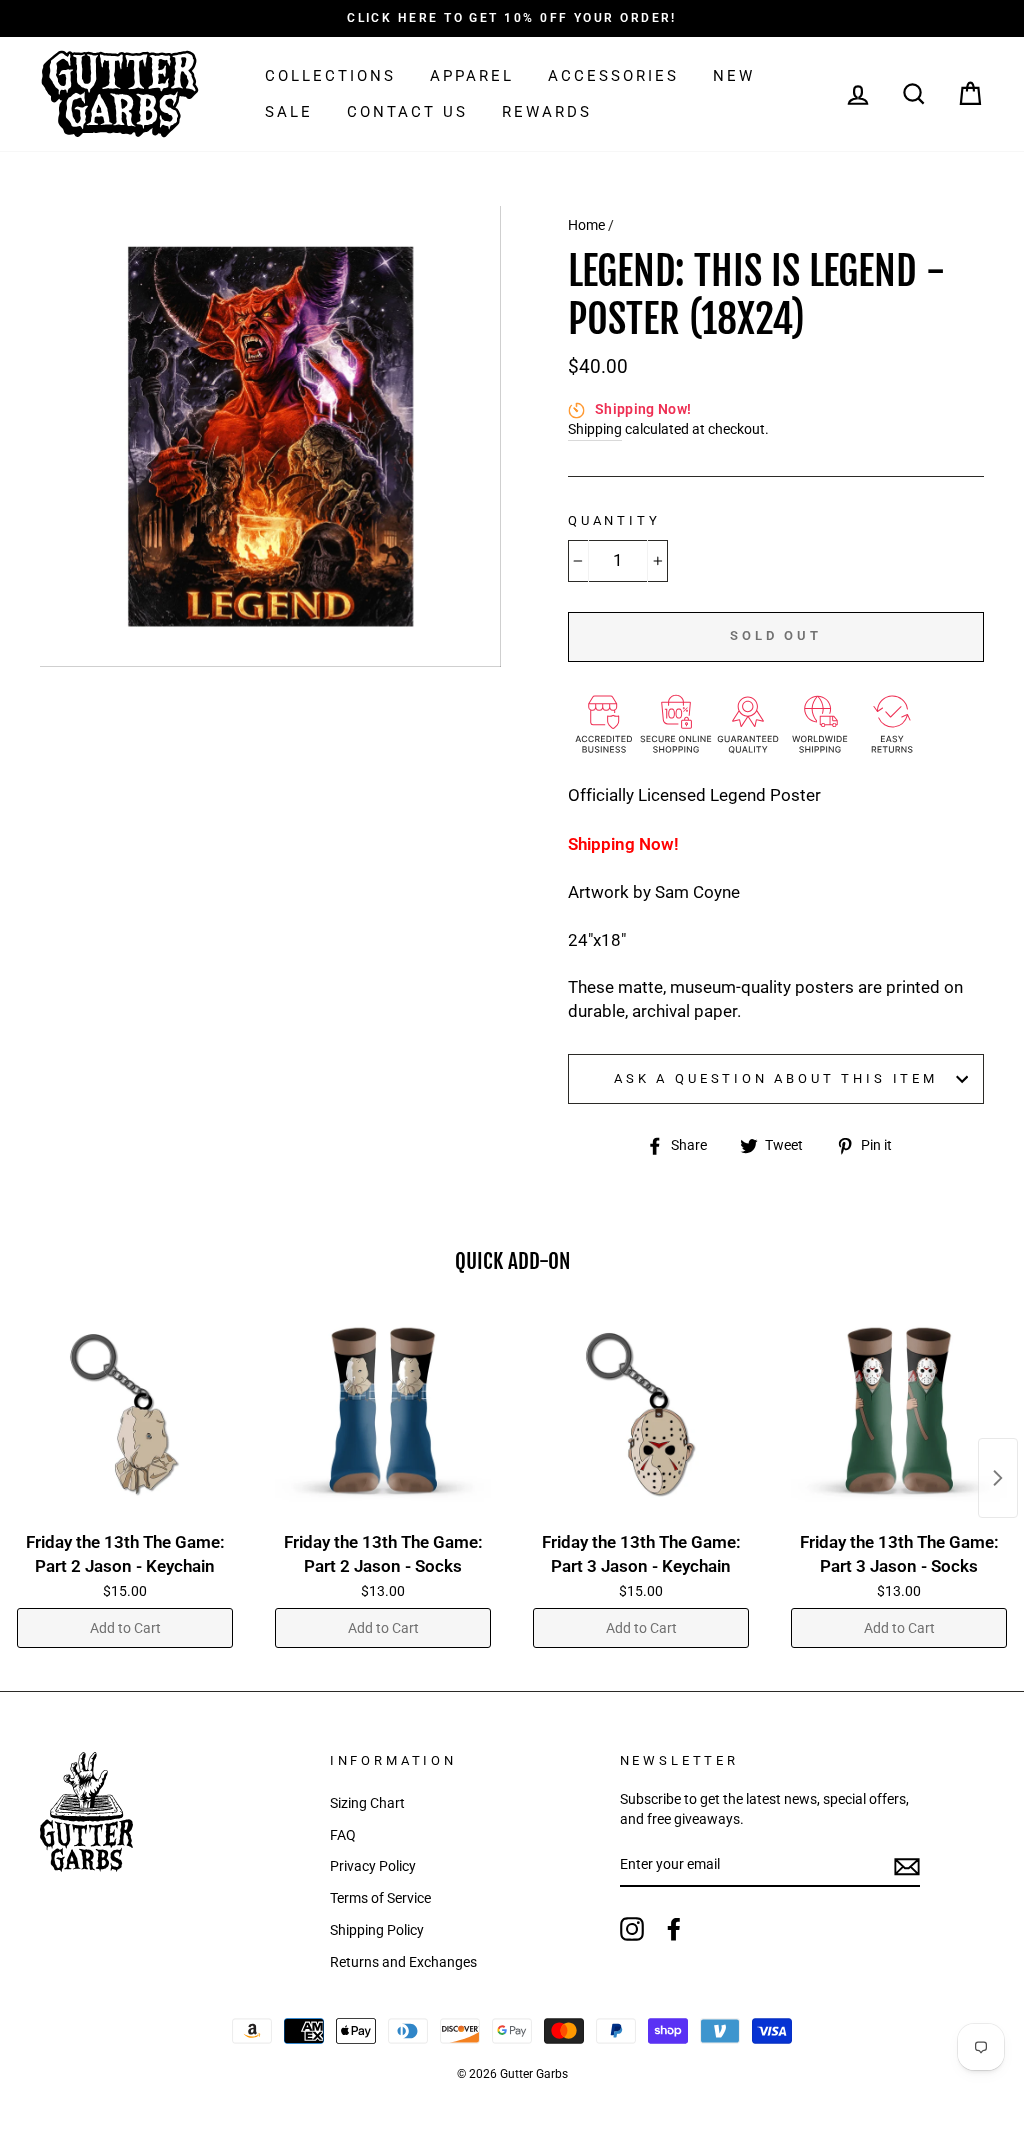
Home (586, 225)
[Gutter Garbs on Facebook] (674, 1929)
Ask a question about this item (776, 1078)
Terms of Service (380, 1898)
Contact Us (407, 112)
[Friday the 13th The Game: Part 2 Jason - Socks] (383, 1415)
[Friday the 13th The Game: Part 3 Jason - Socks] (899, 1415)
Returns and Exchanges (403, 1962)
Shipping (595, 429)
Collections (330, 76)
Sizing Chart (367, 1803)
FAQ (343, 1835)
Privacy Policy (373, 1866)
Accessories (613, 76)
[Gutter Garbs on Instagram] (632, 1929)
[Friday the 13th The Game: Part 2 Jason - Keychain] (125, 1415)
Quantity (614, 520)
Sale (289, 112)
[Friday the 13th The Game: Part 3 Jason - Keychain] (641, 1415)
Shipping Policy (377, 1930)
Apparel (472, 76)
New (734, 76)
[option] (512, 18)
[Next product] (998, 1478)
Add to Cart (125, 1628)
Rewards (547, 112)
